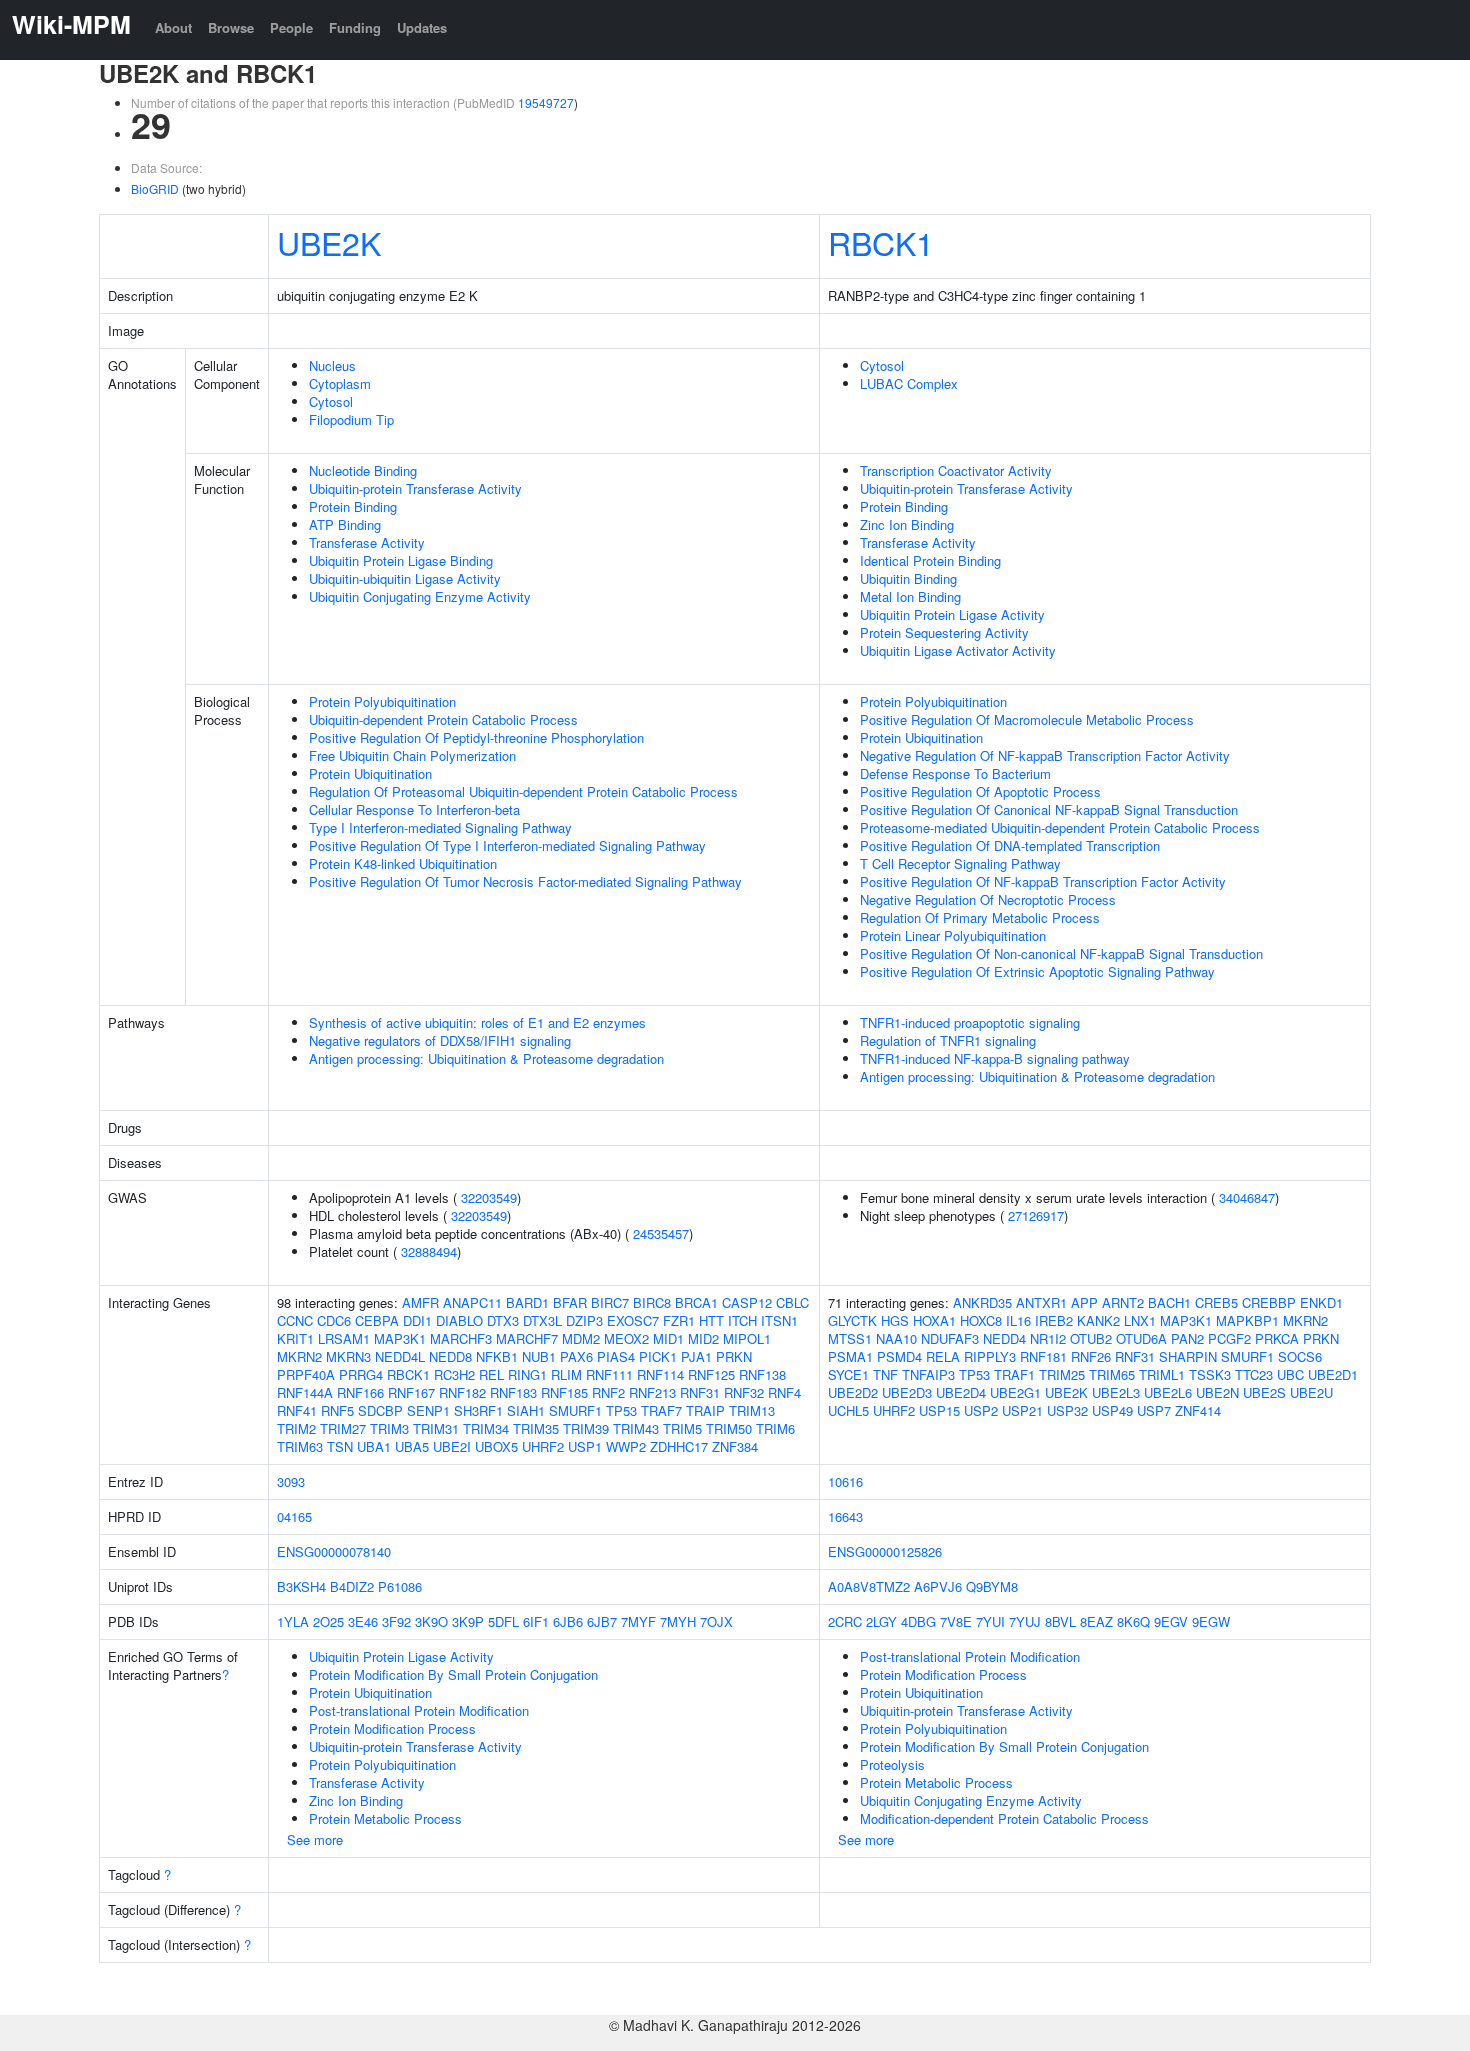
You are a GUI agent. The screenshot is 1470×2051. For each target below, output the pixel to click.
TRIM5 (682, 1428)
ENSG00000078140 (334, 1551)
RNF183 (513, 1392)
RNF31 (700, 1392)
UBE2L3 (1116, 1392)
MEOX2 (626, 1338)
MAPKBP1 (1247, 1320)
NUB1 (539, 1356)
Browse (231, 27)
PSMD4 (899, 1356)
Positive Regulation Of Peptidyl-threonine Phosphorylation (476, 737)
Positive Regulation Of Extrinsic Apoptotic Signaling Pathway (1037, 971)
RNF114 (660, 1374)
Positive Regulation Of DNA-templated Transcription (1010, 845)
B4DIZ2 (352, 1586)
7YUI (990, 1621)
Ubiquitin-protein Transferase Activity (415, 488)
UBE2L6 (1168, 1392)
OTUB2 (1091, 1338)
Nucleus (332, 365)
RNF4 (784, 1392)
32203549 (489, 1197)
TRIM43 (636, 1428)
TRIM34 (486, 1428)
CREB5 (1216, 1302)
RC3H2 (454, 1374)
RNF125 (711, 1374)
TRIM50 (729, 1428)
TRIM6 (775, 1428)
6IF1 (536, 1621)
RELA (943, 1356)
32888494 (429, 1251)
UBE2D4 (961, 1392)
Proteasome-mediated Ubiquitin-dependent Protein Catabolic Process (1060, 827)
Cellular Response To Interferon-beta (414, 809)
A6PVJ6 (938, 1586)
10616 (845, 1481)
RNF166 (360, 1392)
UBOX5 (496, 1446)
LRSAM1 (344, 1338)
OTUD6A (1141, 1338)
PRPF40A (306, 1374)
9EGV (1171, 1621)
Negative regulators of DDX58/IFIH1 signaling (440, 1040)
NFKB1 (497, 1356)
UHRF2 (543, 1446)
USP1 (585, 1446)
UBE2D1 (1333, 1374)
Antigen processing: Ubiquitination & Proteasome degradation (486, 1058)
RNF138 (762, 1374)
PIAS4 (616, 1356)
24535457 (661, 1233)
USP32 (1067, 1410)
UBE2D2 (853, 1392)
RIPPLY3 (990, 1356)
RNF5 (337, 1410)
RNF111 (609, 1374)
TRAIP (705, 1410)
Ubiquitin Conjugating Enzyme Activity (420, 596)
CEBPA (377, 1320)
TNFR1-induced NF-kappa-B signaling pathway (995, 1058)
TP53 (621, 1410)
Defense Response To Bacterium (955, 773)
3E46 (363, 1621)
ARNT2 (1123, 1302)
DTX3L (542, 1320)
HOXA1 (934, 1320)
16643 (845, 1516)
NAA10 (896, 1338)
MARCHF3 (461, 1338)
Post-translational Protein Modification (419, 1710)
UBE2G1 (1015, 1392)
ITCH (742, 1320)
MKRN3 (348, 1356)
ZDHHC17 (679, 1446)
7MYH (678, 1621)
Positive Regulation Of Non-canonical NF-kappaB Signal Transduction (1061, 953)
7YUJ (1025, 1621)
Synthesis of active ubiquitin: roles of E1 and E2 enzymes (477, 1022)
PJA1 (696, 1356)
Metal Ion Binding (910, 596)
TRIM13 (752, 1410)
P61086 (400, 1586)
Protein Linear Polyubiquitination (953, 935)
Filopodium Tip (351, 419)
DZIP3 (584, 1320)
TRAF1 (1014, 1374)
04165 (294, 1516)
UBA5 (412, 1446)
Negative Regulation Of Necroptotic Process (988, 899)
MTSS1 (850, 1338)
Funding (355, 27)
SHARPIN (1188, 1356)
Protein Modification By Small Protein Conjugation (453, 1674)
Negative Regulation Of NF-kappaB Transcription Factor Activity (1045, 755)
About (173, 27)
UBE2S (1264, 1392)
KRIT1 (295, 1338)
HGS (895, 1320)
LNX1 (1140, 1320)
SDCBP (380, 1410)
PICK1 (658, 1356)
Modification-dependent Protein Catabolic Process (1004, 1818)
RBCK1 (881, 242)
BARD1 (527, 1302)
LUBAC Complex (909, 383)
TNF (885, 1374)
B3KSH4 (301, 1586)
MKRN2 (299, 1356)
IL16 (1018, 1320)
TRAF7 (661, 1410)
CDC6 (334, 1320)
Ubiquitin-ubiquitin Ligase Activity (405, 578)
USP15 (939, 1410)
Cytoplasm (340, 383)
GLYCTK (852, 1320)
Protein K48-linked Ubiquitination (403, 863)
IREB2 (1054, 1320)
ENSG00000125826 (885, 1551)
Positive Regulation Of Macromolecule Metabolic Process (1027, 719)
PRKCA (1277, 1338)
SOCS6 (1300, 1356)
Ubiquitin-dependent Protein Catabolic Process (443, 719)
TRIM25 (1062, 1374)
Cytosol (331, 401)
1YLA (293, 1621)
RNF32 (744, 1392)
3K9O (431, 1621)
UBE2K (329, 242)
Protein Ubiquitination (370, 773)
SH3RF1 (478, 1410)
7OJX (716, 1621)
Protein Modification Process (392, 1728)
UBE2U (1311, 1392)
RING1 (527, 1374)
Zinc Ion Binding (907, 524)
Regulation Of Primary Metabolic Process (980, 917)
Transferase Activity (367, 542)
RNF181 (1043, 1356)
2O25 (328, 1621)
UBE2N (1217, 1392)
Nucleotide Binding (363, 470)
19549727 (546, 102)
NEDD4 (1004, 1338)
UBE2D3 (907, 1392)
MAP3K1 (400, 1338)
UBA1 (374, 1446)
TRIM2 (296, 1428)
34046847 (1247, 1197)
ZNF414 (1198, 1410)
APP (1084, 1302)
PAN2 (1187, 1338)
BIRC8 (652, 1302)
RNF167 (411, 1392)
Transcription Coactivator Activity (956, 470)
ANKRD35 (982, 1302)
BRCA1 (696, 1302)
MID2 (703, 1338)
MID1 (668, 1338)
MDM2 (581, 1338)
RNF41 (297, 1410)
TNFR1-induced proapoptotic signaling (970, 1022)
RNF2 (608, 1392)
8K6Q (1133, 1621)
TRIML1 (1162, 1374)
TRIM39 (586, 1428)
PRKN (734, 1356)
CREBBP (1269, 1302)
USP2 (981, 1410)
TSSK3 (1210, 1374)
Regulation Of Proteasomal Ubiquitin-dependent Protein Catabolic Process (523, 791)
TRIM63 (300, 1446)
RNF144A (305, 1392)
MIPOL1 (747, 1338)
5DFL (503, 1621)
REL (491, 1374)
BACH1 (1169, 1302)
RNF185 (564, 1392)
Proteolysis (892, 1764)
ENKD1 (1321, 1302)
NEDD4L (400, 1356)
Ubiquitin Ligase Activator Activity (958, 650)
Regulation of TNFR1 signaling (948, 1040)
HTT (711, 1320)
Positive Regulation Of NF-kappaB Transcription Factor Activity (1043, 881)
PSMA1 (850, 1356)
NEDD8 (450, 1356)
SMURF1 (575, 1410)
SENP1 (428, 1410)
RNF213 (652, 1392)
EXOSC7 (633, 1320)
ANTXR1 (1041, 1302)
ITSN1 (779, 1320)
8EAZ (1096, 1621)
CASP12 (747, 1302)
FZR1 (679, 1320)
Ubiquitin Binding (908, 578)
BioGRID (155, 188)
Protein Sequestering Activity (944, 632)
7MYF (638, 1621)
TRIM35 (536, 1428)
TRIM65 (1112, 1374)
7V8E (956, 1621)
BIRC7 (610, 1302)
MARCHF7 (527, 1338)
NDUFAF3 (950, 1338)
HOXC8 (981, 1320)
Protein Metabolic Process (385, 1818)
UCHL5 (848, 1410)
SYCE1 (848, 1374)
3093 (291, 1481)
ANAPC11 (472, 1302)
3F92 (396, 1621)
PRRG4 (361, 1374)
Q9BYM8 (992, 1586)
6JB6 (568, 1621)
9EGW (1211, 1621)
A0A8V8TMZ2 (869, 1586)
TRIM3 (389, 1428)
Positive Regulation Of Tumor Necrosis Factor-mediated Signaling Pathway (525, 881)
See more (315, 1839)
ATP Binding (345, 524)
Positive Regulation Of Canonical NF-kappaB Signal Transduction (1049, 809)
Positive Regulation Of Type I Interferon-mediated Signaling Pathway (507, 845)
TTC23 (1254, 1374)
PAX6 (576, 1356)
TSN (340, 1446)
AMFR (420, 1302)
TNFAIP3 (928, 1374)
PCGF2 (1229, 1338)
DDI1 (417, 1320)
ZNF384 (735, 1446)
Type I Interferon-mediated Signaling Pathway (440, 827)
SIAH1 (526, 1410)
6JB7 (602, 1621)
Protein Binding (353, 506)
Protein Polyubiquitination (382, 701)
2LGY (881, 1621)
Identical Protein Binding (930, 560)
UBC (1290, 1374)
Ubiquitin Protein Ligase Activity (952, 614)
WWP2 (626, 1446)
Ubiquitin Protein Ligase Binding (401, 560)
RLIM (566, 1374)
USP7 (1154, 1410)
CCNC (295, 1320)
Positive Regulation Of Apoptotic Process (980, 791)
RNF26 (1091, 1356)
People (291, 27)
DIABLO (459, 1320)
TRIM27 (343, 1428)
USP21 (1022, 1410)
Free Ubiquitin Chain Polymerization (412, 755)
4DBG (918, 1621)
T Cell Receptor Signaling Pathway (960, 863)
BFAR (570, 1302)
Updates (422, 27)
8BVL (1060, 1621)
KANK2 (1098, 1320)
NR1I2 (1048, 1338)
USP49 (1112, 1410)
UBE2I (452, 1446)
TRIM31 (436, 1428)
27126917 (1036, 1215)
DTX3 (503, 1320)
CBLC (792, 1302)
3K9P (468, 1621)
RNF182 (462, 1392)
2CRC (845, 1621)
